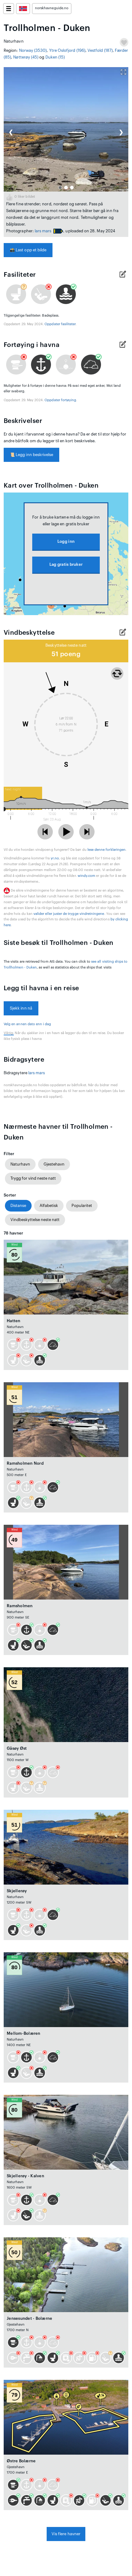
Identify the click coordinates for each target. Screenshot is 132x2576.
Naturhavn (20, 1164)
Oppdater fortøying (60, 400)
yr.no (55, 858)
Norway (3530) (33, 50)
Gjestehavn (54, 1164)
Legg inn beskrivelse (31, 455)
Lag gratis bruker (66, 564)
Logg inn (66, 541)
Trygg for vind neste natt (33, 1178)
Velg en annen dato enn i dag (27, 1024)
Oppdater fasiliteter (60, 324)
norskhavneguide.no (52, 8)
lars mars (43, 231)
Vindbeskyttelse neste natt (35, 1220)
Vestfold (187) (100, 50)
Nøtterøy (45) (26, 57)
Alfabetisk (49, 1206)
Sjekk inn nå (21, 1008)
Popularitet (82, 1206)
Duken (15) (55, 57)
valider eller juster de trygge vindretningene (69, 914)
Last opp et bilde (28, 250)
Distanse (18, 1206)
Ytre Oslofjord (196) (67, 50)
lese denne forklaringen (107, 850)
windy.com (87, 876)
